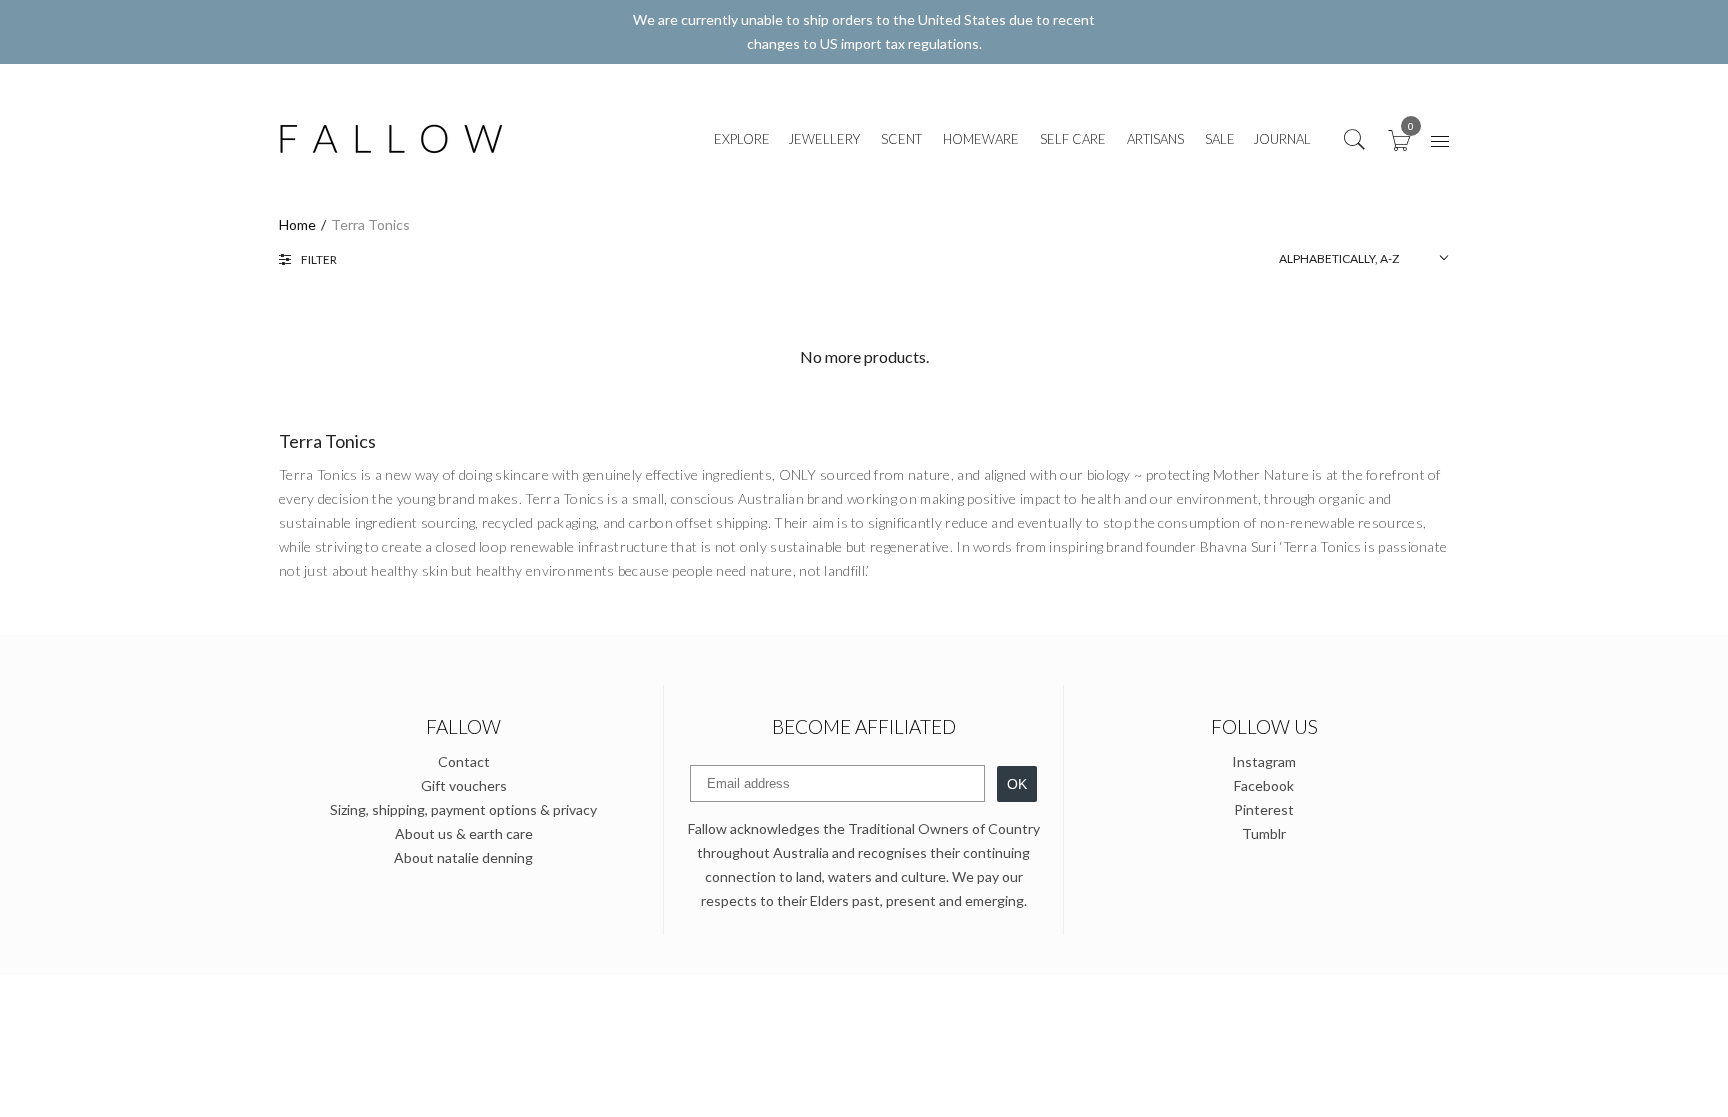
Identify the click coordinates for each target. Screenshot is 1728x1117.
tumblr (1264, 833)
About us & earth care (464, 833)
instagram (1264, 761)
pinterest (1264, 809)
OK (1017, 784)
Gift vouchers (464, 785)
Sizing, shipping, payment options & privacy (463, 809)
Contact (464, 761)
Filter (319, 259)
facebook (1264, 785)
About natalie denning (463, 857)
